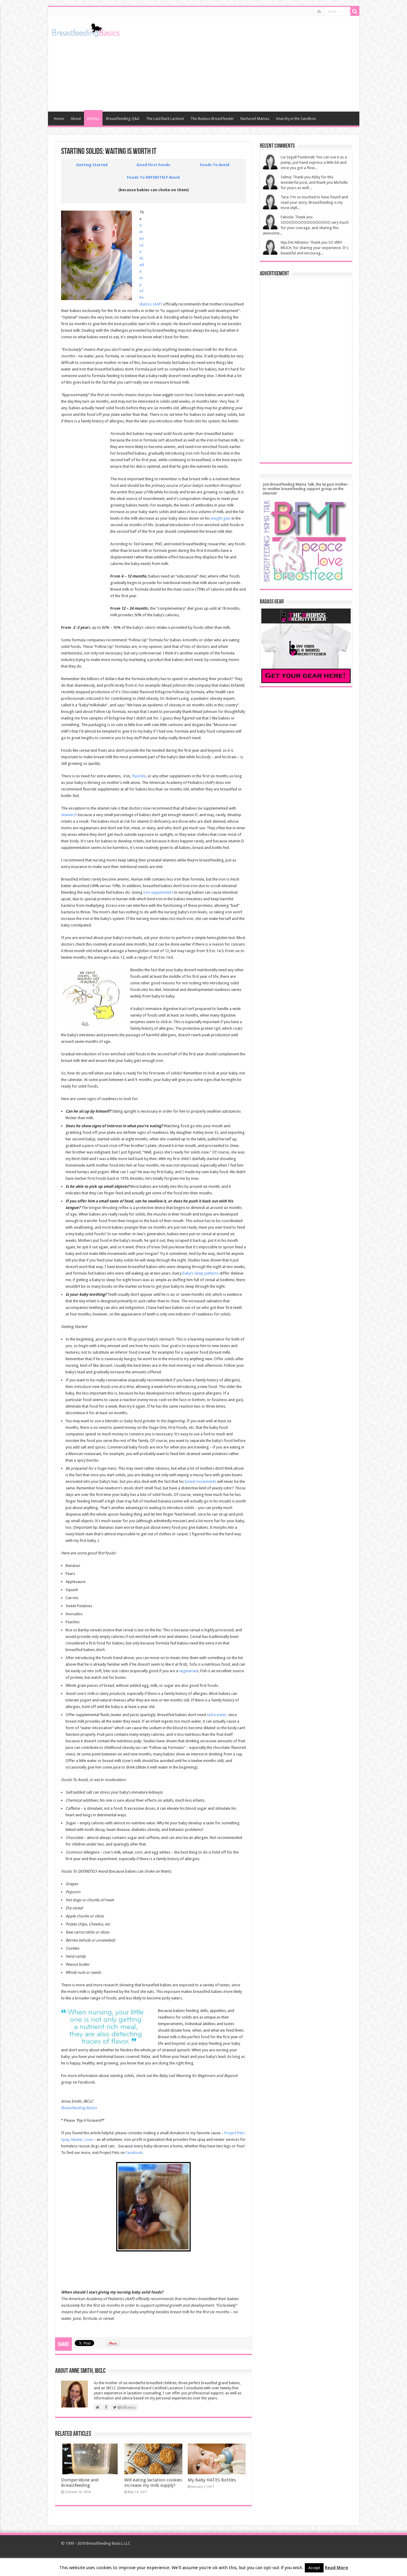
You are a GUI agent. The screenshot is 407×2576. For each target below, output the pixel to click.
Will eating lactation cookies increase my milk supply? (153, 2483)
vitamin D (69, 815)
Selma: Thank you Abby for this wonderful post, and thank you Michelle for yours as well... (314, 182)
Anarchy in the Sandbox (296, 119)
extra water (217, 1715)
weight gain (221, 518)
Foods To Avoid (215, 165)
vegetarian (188, 1671)
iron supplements (158, 892)
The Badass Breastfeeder (212, 119)
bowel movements (201, 1481)
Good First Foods (153, 165)
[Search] (355, 11)
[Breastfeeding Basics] (86, 29)
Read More (336, 2568)
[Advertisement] (246, 64)
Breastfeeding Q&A (123, 119)
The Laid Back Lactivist (165, 119)
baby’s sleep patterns (201, 1273)
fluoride (139, 776)
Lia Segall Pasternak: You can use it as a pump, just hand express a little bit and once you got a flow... (314, 162)
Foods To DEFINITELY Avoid (153, 177)
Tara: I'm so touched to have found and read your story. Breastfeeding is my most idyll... (314, 202)
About (76, 119)
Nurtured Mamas (255, 119)
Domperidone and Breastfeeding (80, 2483)
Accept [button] (314, 2568)
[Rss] (319, 12)
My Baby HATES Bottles (212, 2480)
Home (59, 119)
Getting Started (92, 165)
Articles (93, 119)
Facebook (134, 2153)
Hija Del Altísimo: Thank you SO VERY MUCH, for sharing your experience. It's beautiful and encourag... (314, 248)
